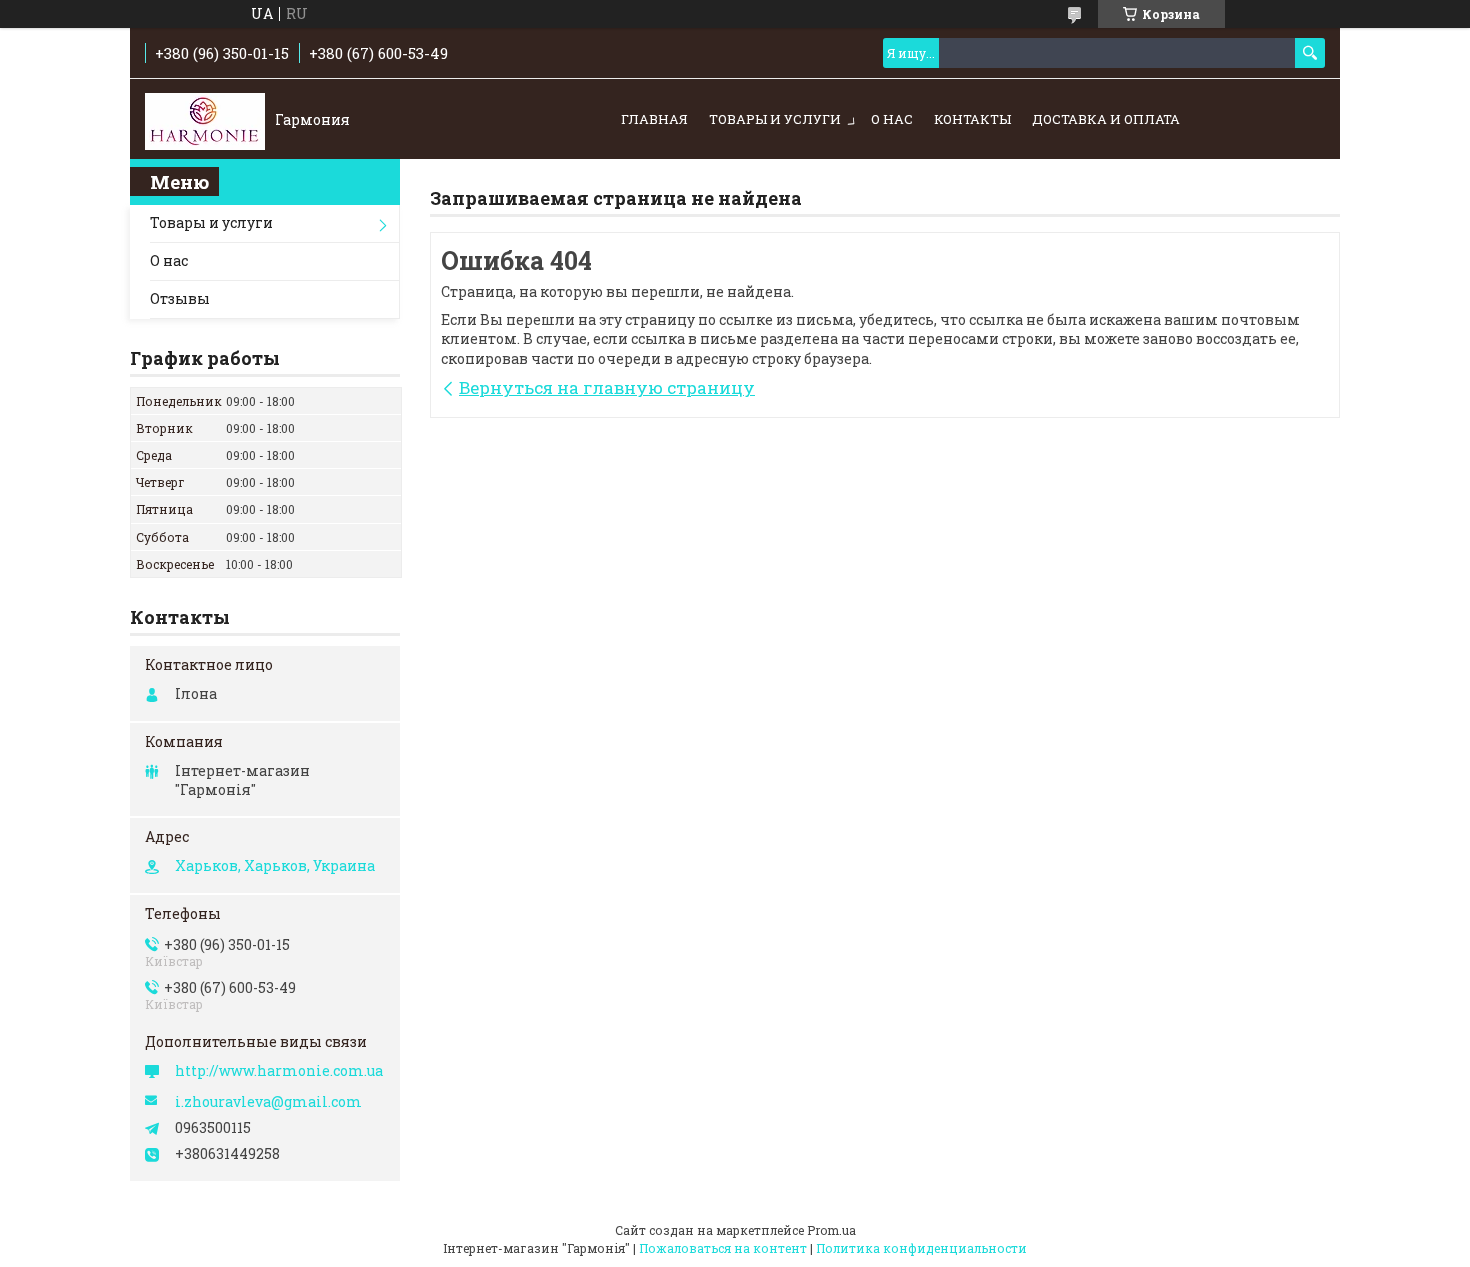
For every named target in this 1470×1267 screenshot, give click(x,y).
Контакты (972, 119)
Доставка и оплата (1106, 119)
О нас (892, 119)
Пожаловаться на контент (723, 1248)
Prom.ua (831, 1230)
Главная (654, 119)
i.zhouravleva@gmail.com (268, 1102)
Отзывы (180, 298)
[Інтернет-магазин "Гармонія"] (205, 120)
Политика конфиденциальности (921, 1248)
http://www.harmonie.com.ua (279, 1071)
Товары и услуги (775, 119)
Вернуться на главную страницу (607, 387)
